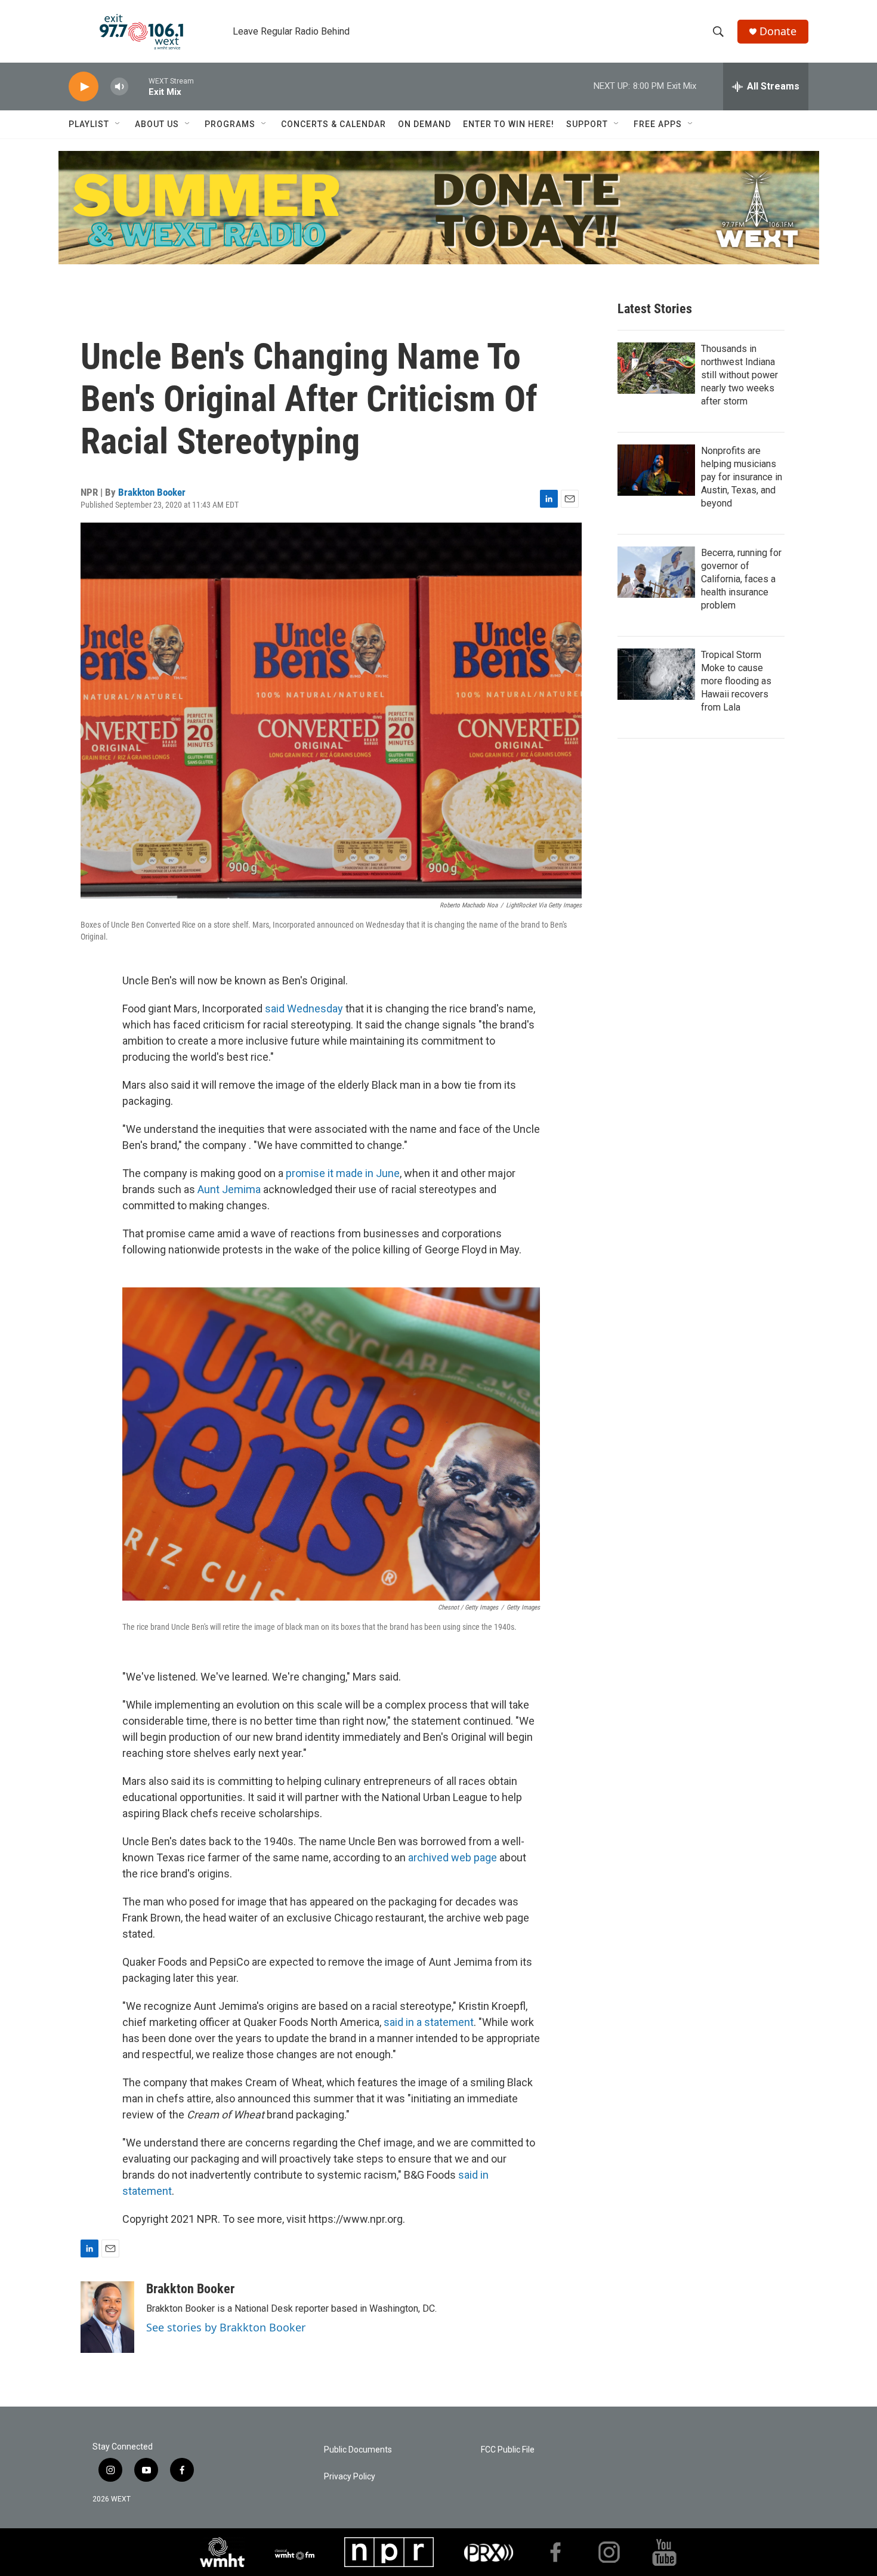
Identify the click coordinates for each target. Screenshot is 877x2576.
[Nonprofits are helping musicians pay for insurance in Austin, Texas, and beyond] (656, 470)
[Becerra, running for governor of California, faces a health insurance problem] (656, 572)
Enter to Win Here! (509, 124)
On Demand (424, 124)
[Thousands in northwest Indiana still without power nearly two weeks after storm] (656, 368)
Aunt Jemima (230, 1189)
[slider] (138, 86)
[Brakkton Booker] (107, 2317)
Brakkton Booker (152, 492)
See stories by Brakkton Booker (226, 2327)
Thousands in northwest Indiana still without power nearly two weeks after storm (739, 375)
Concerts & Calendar (333, 124)
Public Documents (358, 2450)
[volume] (119, 87)
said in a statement (429, 2022)
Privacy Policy (350, 2477)
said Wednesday (304, 1009)
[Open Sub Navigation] (118, 124)
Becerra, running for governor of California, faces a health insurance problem (741, 579)
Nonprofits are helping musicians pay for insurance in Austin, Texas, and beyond (742, 477)
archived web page (453, 1857)
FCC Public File (508, 2450)
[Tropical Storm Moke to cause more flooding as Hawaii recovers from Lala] (656, 674)
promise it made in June (343, 1173)
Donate (778, 31)
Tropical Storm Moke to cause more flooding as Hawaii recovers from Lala (736, 681)
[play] (84, 87)
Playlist (89, 124)
